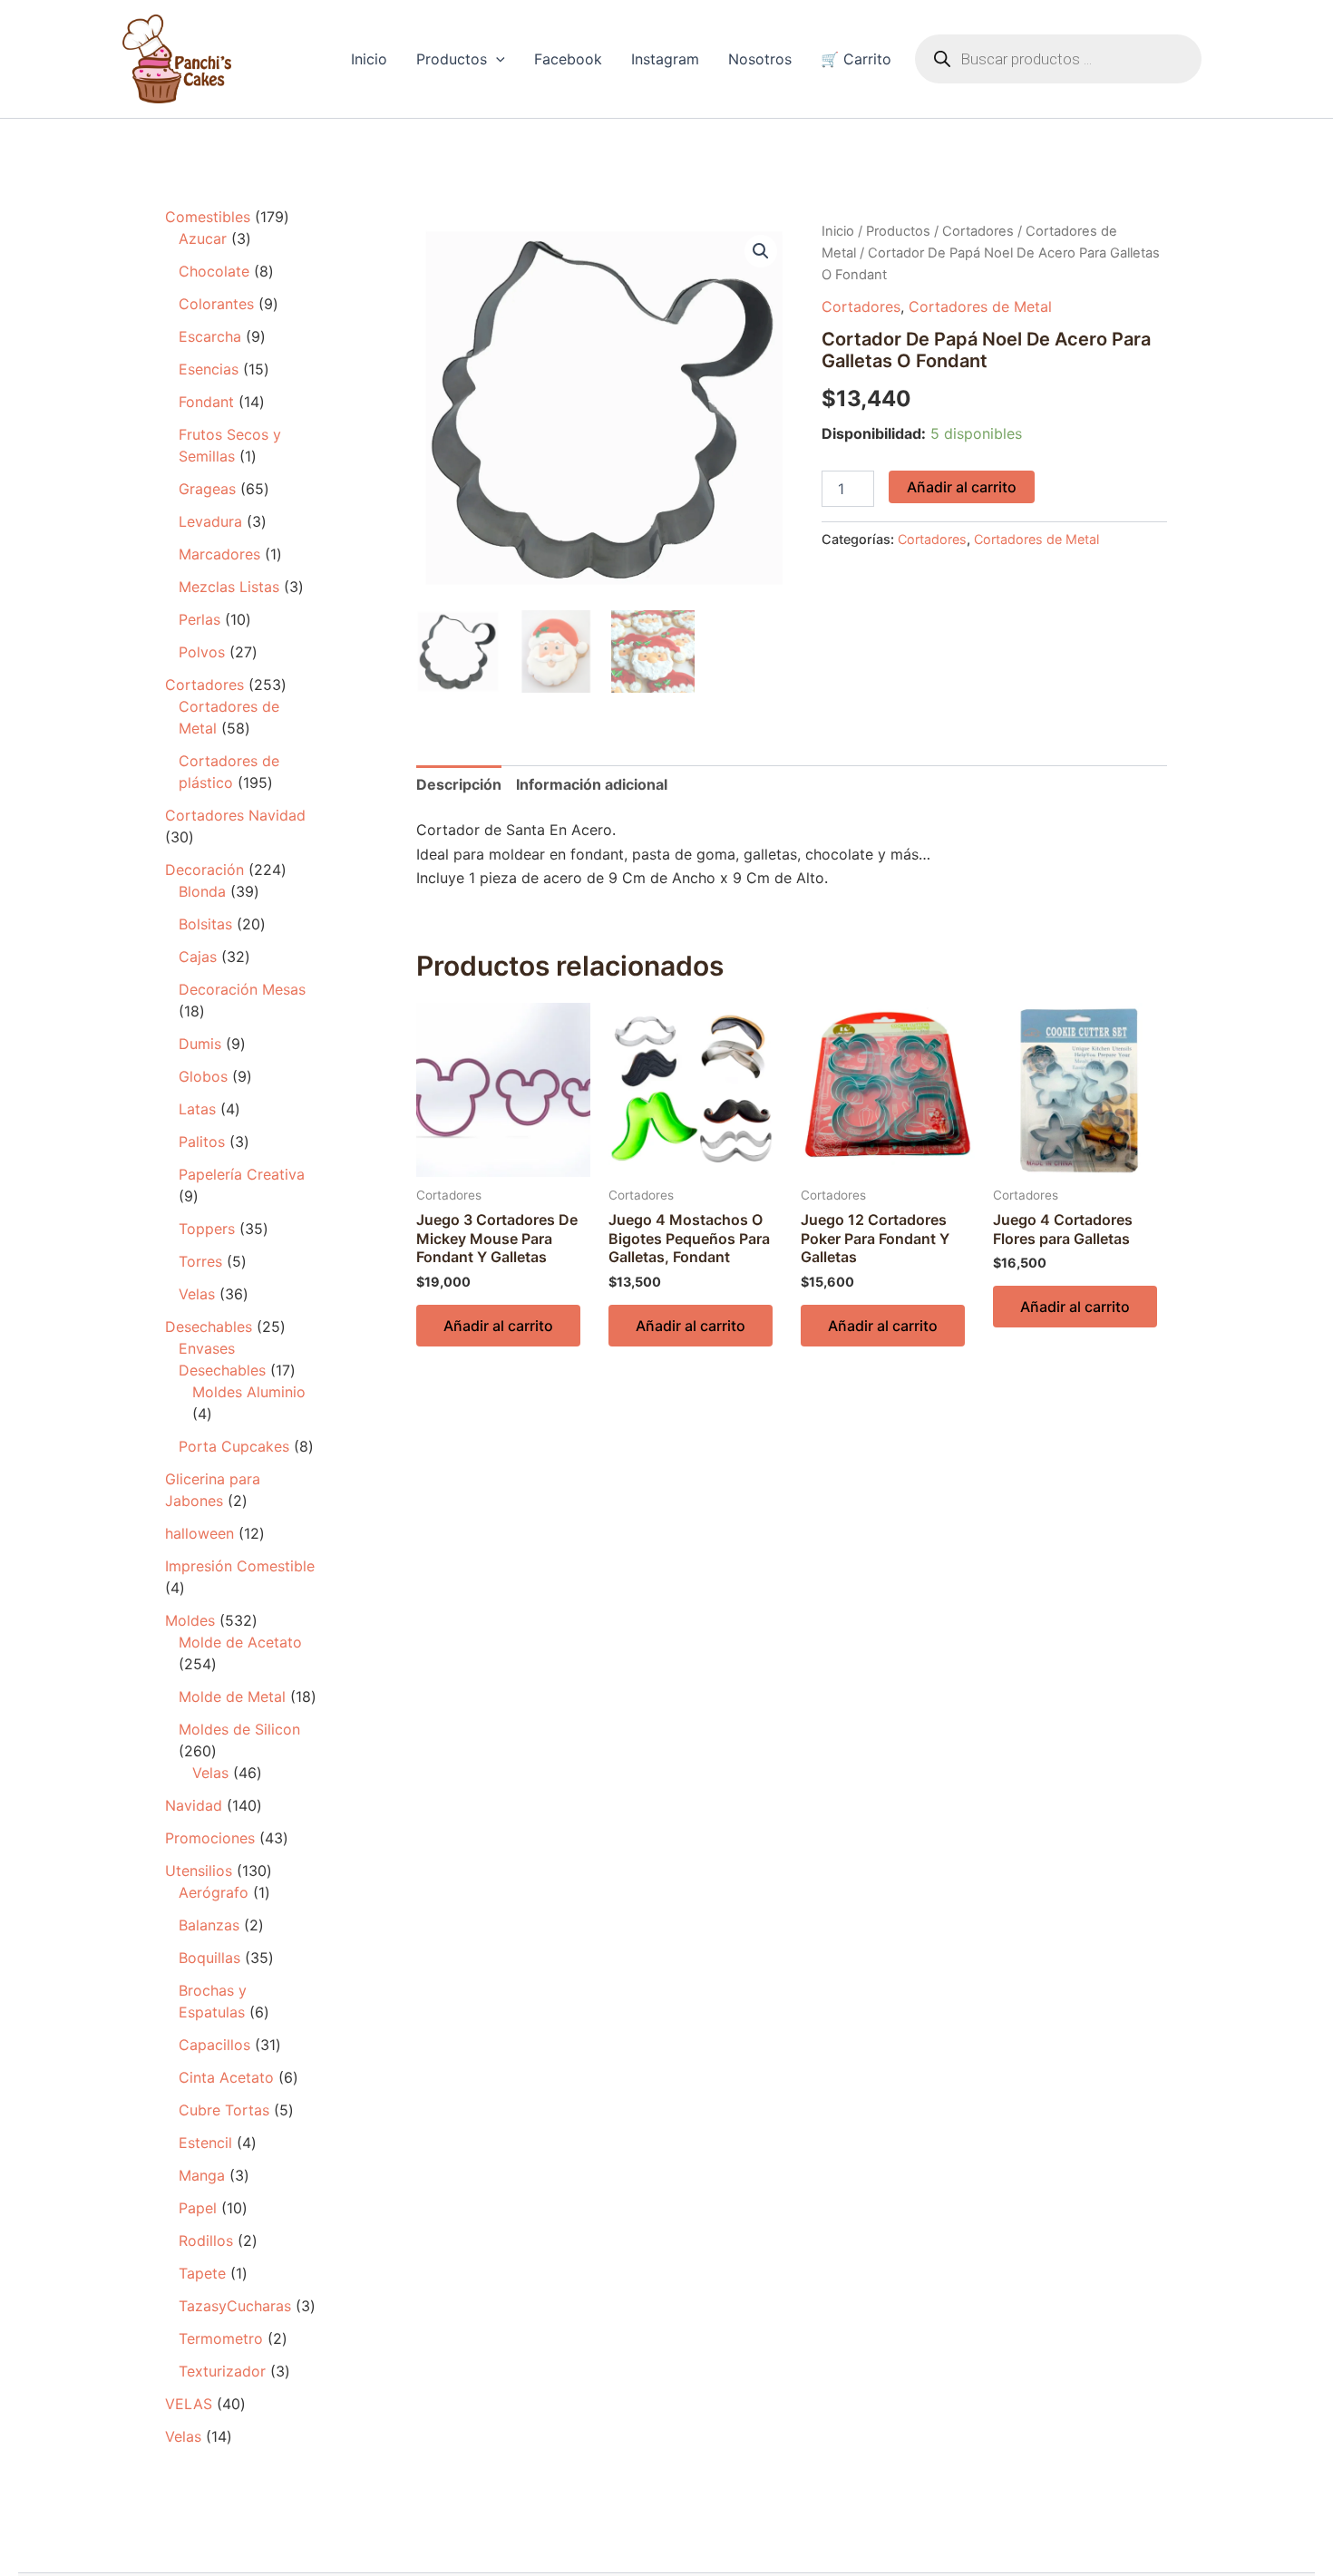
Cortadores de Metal (980, 306)
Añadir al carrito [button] (498, 1326)
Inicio (369, 59)
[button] (496, 59)
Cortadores (978, 231)
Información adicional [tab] (592, 784)
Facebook (568, 59)
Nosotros (760, 59)
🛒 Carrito (856, 59)
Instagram (665, 59)
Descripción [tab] (459, 784)
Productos (452, 59)
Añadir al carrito (962, 487)
